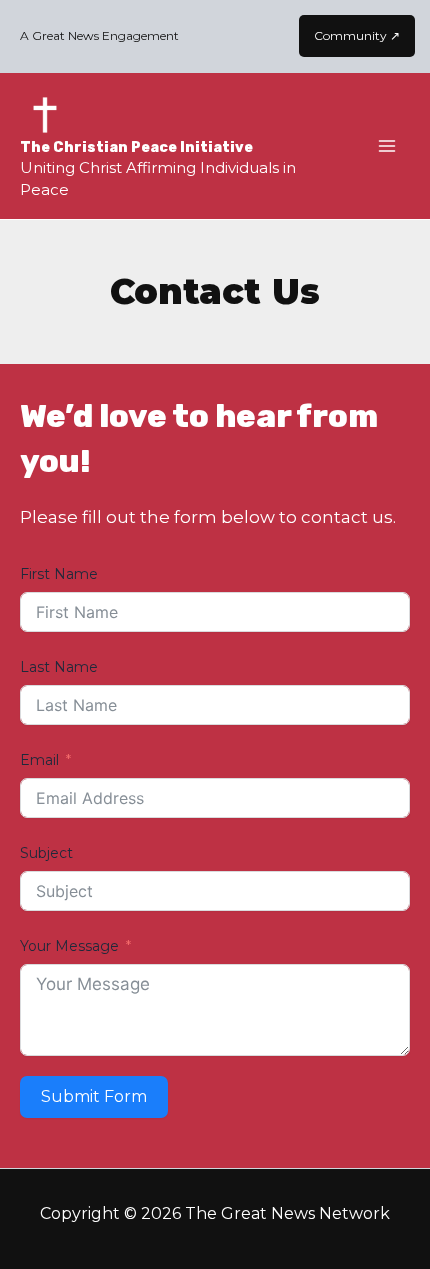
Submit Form (94, 1096)
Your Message (69, 946)
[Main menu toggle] (388, 146)
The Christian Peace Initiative (136, 147)
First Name (59, 574)
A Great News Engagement (99, 35)
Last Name (59, 667)
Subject (46, 853)
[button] (357, 36)
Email (39, 760)
